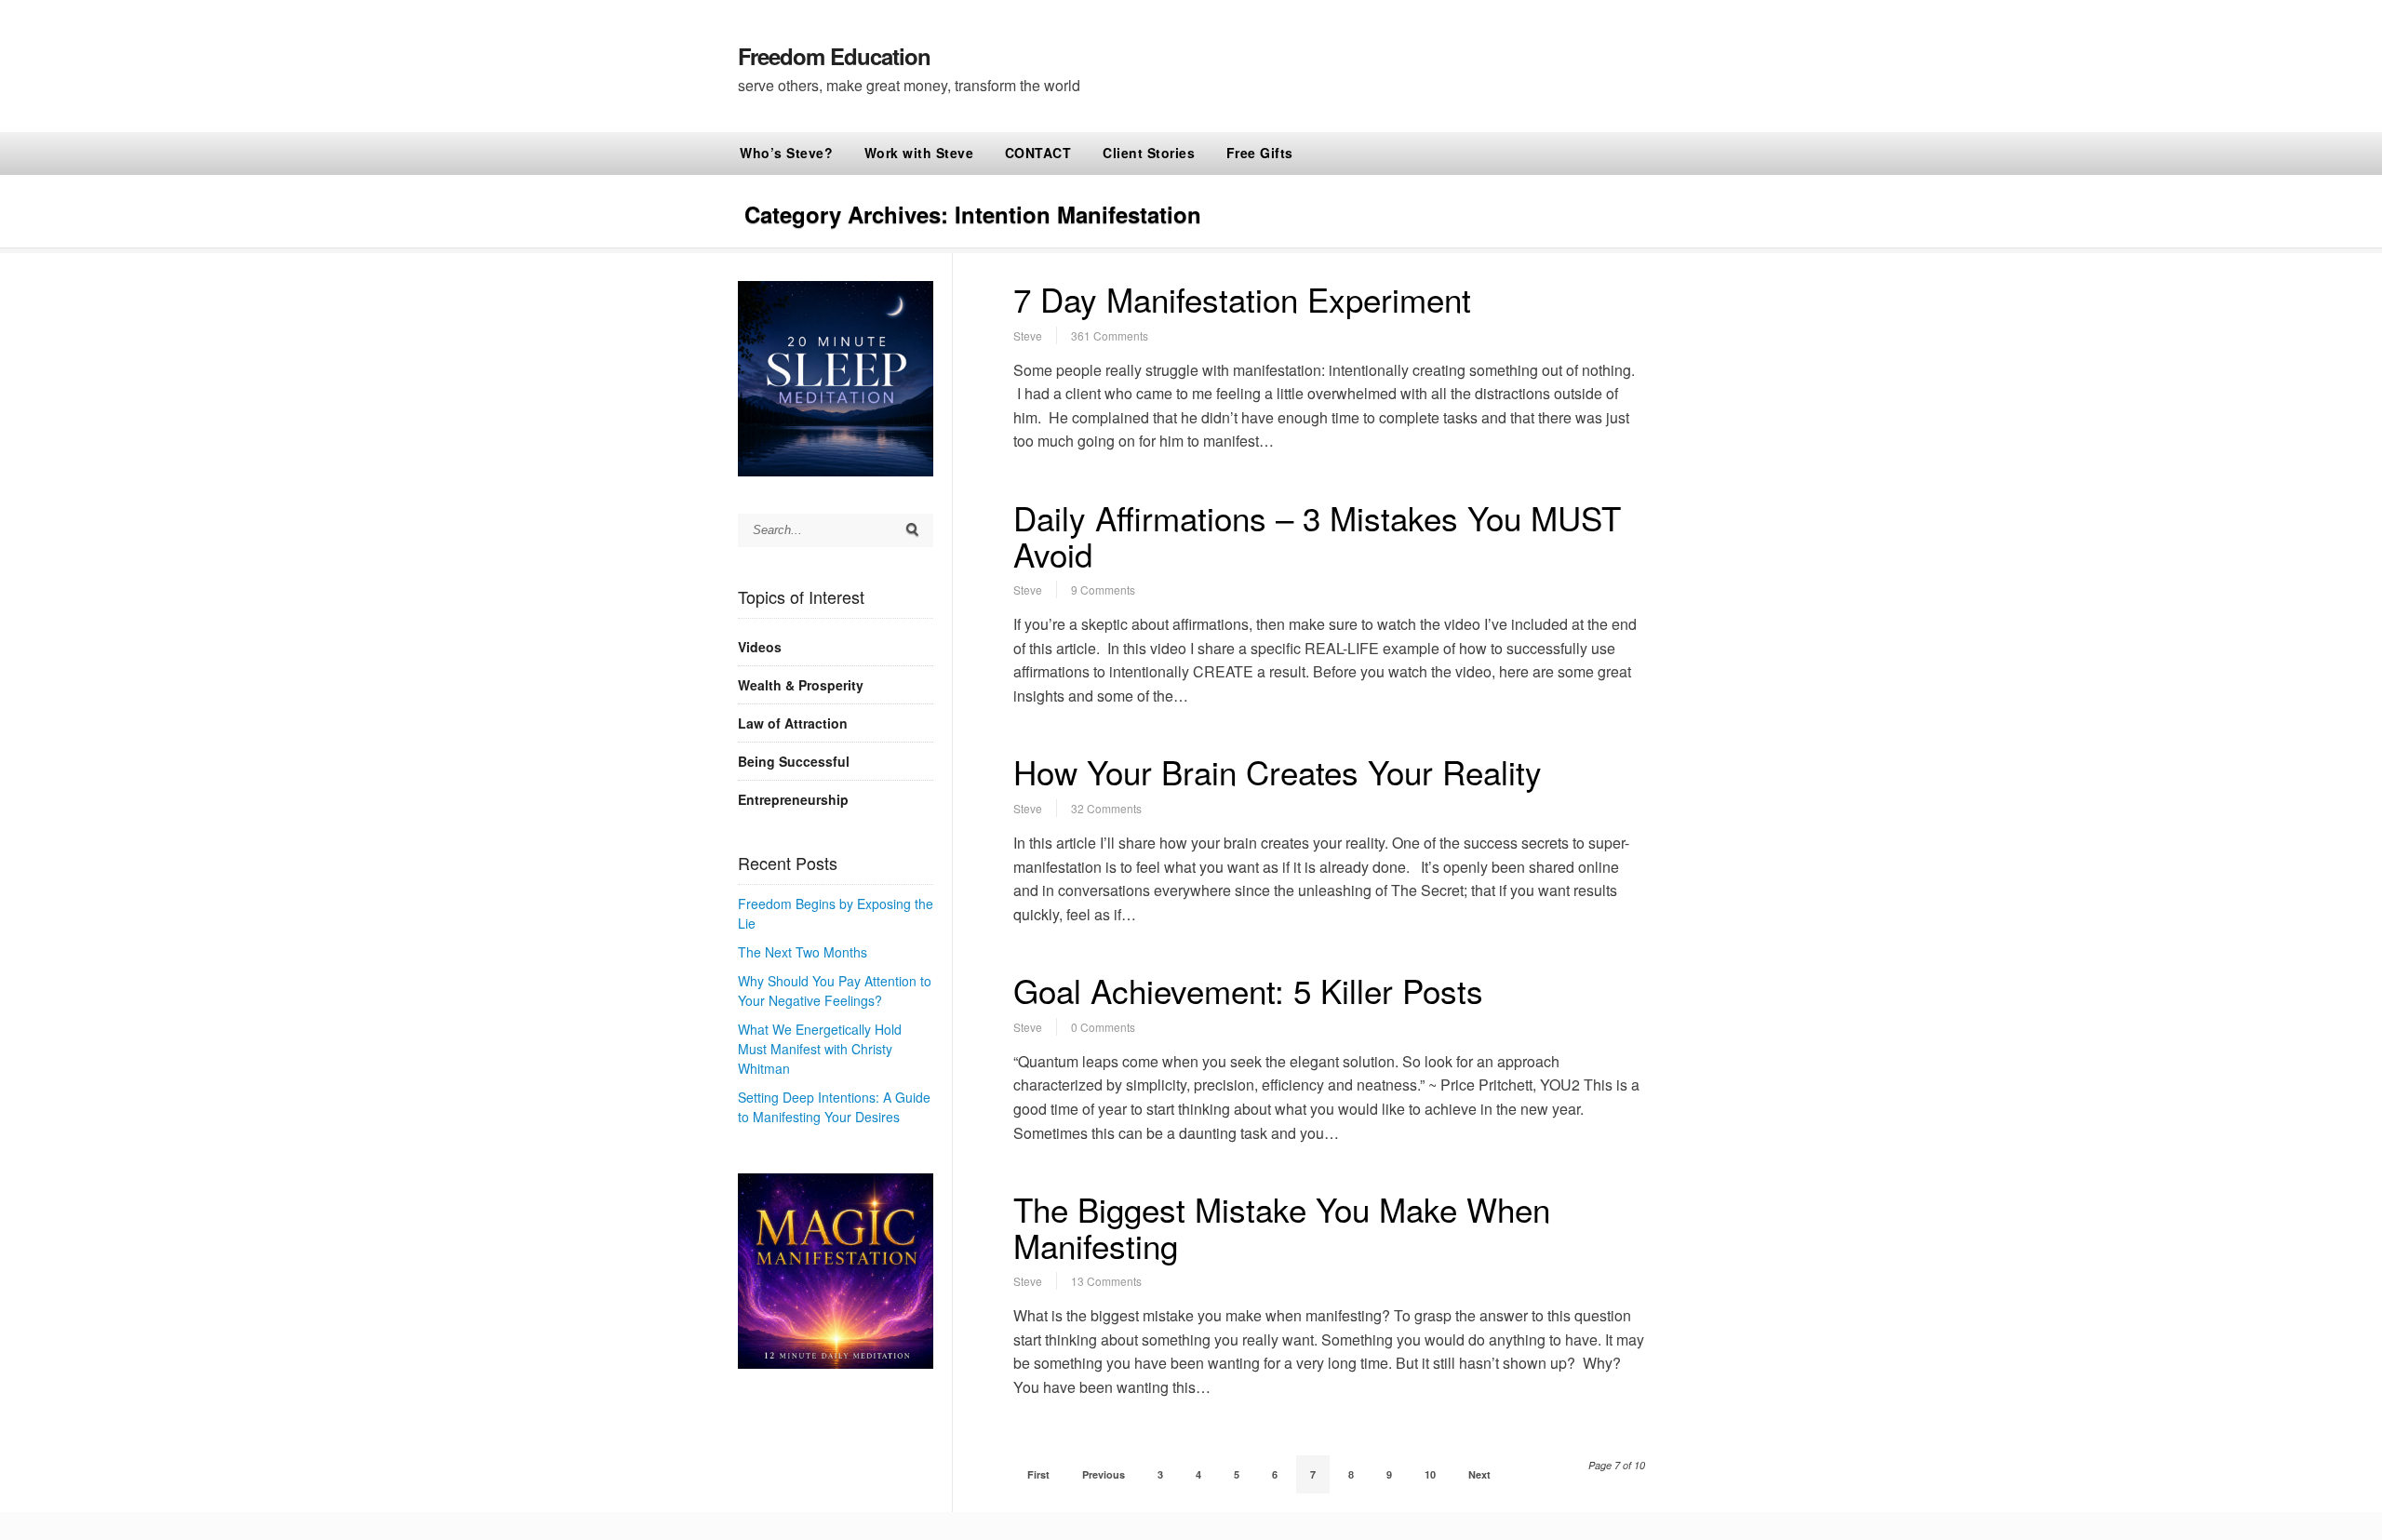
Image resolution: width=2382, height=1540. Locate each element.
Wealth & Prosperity (801, 685)
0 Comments (1103, 1027)
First (1038, 1474)
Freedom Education (834, 56)
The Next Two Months (803, 952)
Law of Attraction (793, 723)
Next (1479, 1474)
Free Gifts (1260, 153)
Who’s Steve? (786, 153)
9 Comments (1103, 589)
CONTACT (1038, 153)
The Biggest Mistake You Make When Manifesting (1282, 1227)
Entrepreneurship (793, 799)
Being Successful (794, 761)
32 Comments (1106, 808)
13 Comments (1106, 1281)
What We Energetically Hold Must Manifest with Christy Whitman (820, 1049)
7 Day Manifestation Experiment (1242, 299)
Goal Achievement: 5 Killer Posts (1248, 990)
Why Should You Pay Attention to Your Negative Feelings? (835, 991)
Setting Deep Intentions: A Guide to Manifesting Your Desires (834, 1107)
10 (1430, 1474)
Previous (1104, 1474)
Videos (760, 647)
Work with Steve (919, 153)
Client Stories (1149, 153)
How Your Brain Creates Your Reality (1278, 771)
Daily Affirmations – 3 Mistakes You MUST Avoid (1317, 536)
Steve (1028, 335)
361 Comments (1110, 335)
